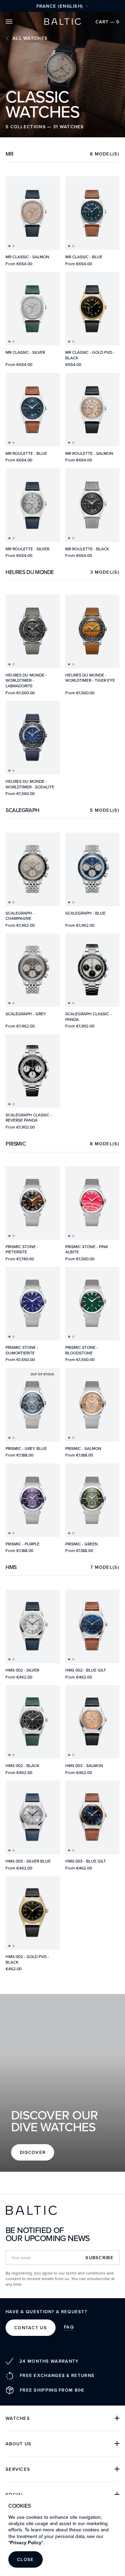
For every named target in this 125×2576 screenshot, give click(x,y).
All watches (30, 38)
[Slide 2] (14, 246)
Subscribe (99, 2258)
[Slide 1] (9, 246)
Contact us (31, 2328)
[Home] (62, 22)
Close (26, 2559)
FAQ (69, 2327)
